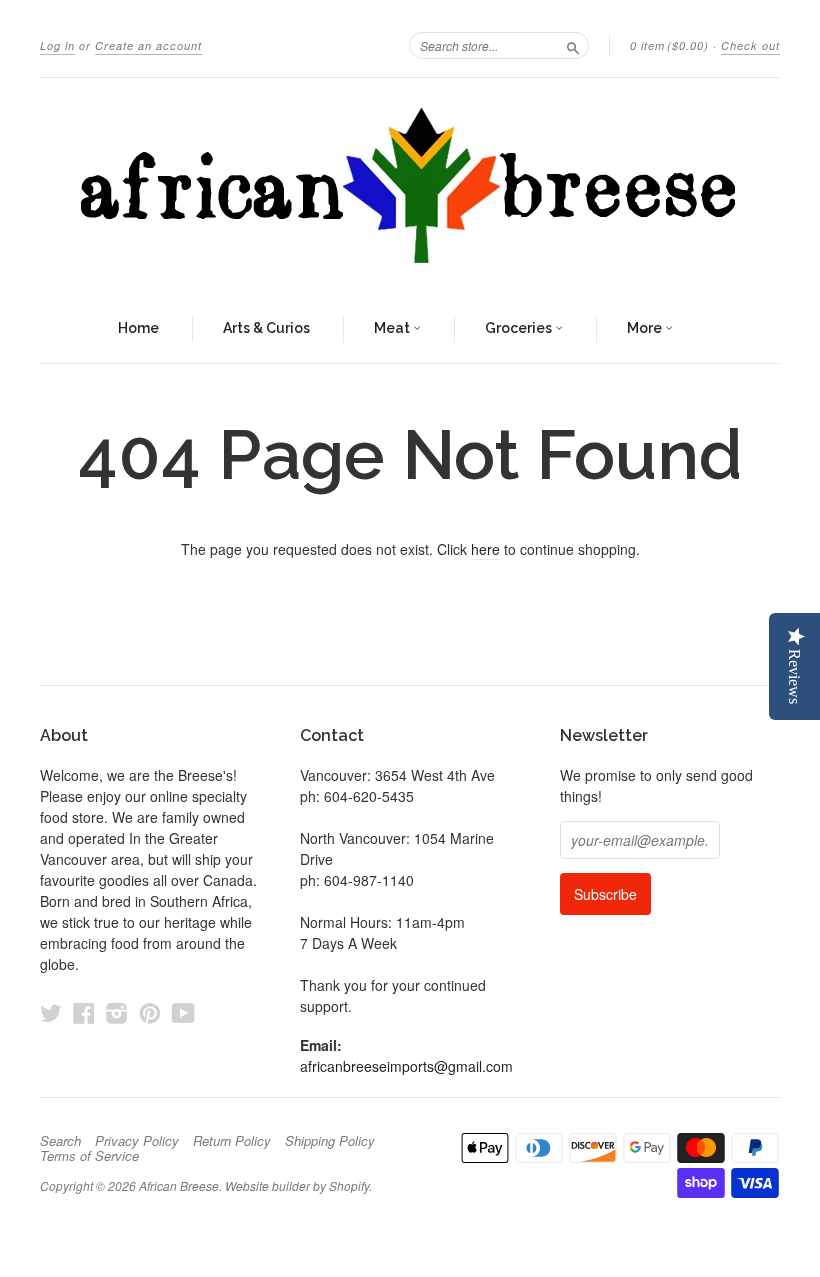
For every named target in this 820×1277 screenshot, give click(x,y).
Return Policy (232, 1141)
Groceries (520, 328)
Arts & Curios (266, 328)
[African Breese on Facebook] (84, 1012)
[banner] (410, 187)
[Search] (573, 45)
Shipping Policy (330, 1141)
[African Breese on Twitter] (51, 1012)
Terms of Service (89, 1156)
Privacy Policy (137, 1141)
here (485, 549)
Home (138, 328)
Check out (750, 45)
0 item (669, 45)
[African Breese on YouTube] (183, 1012)
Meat (393, 328)
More (646, 328)
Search (60, 1141)
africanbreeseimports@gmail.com (406, 1066)
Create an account (148, 45)
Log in (57, 45)
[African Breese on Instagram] (117, 1012)
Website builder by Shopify (297, 1185)
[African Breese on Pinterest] (150, 1012)
